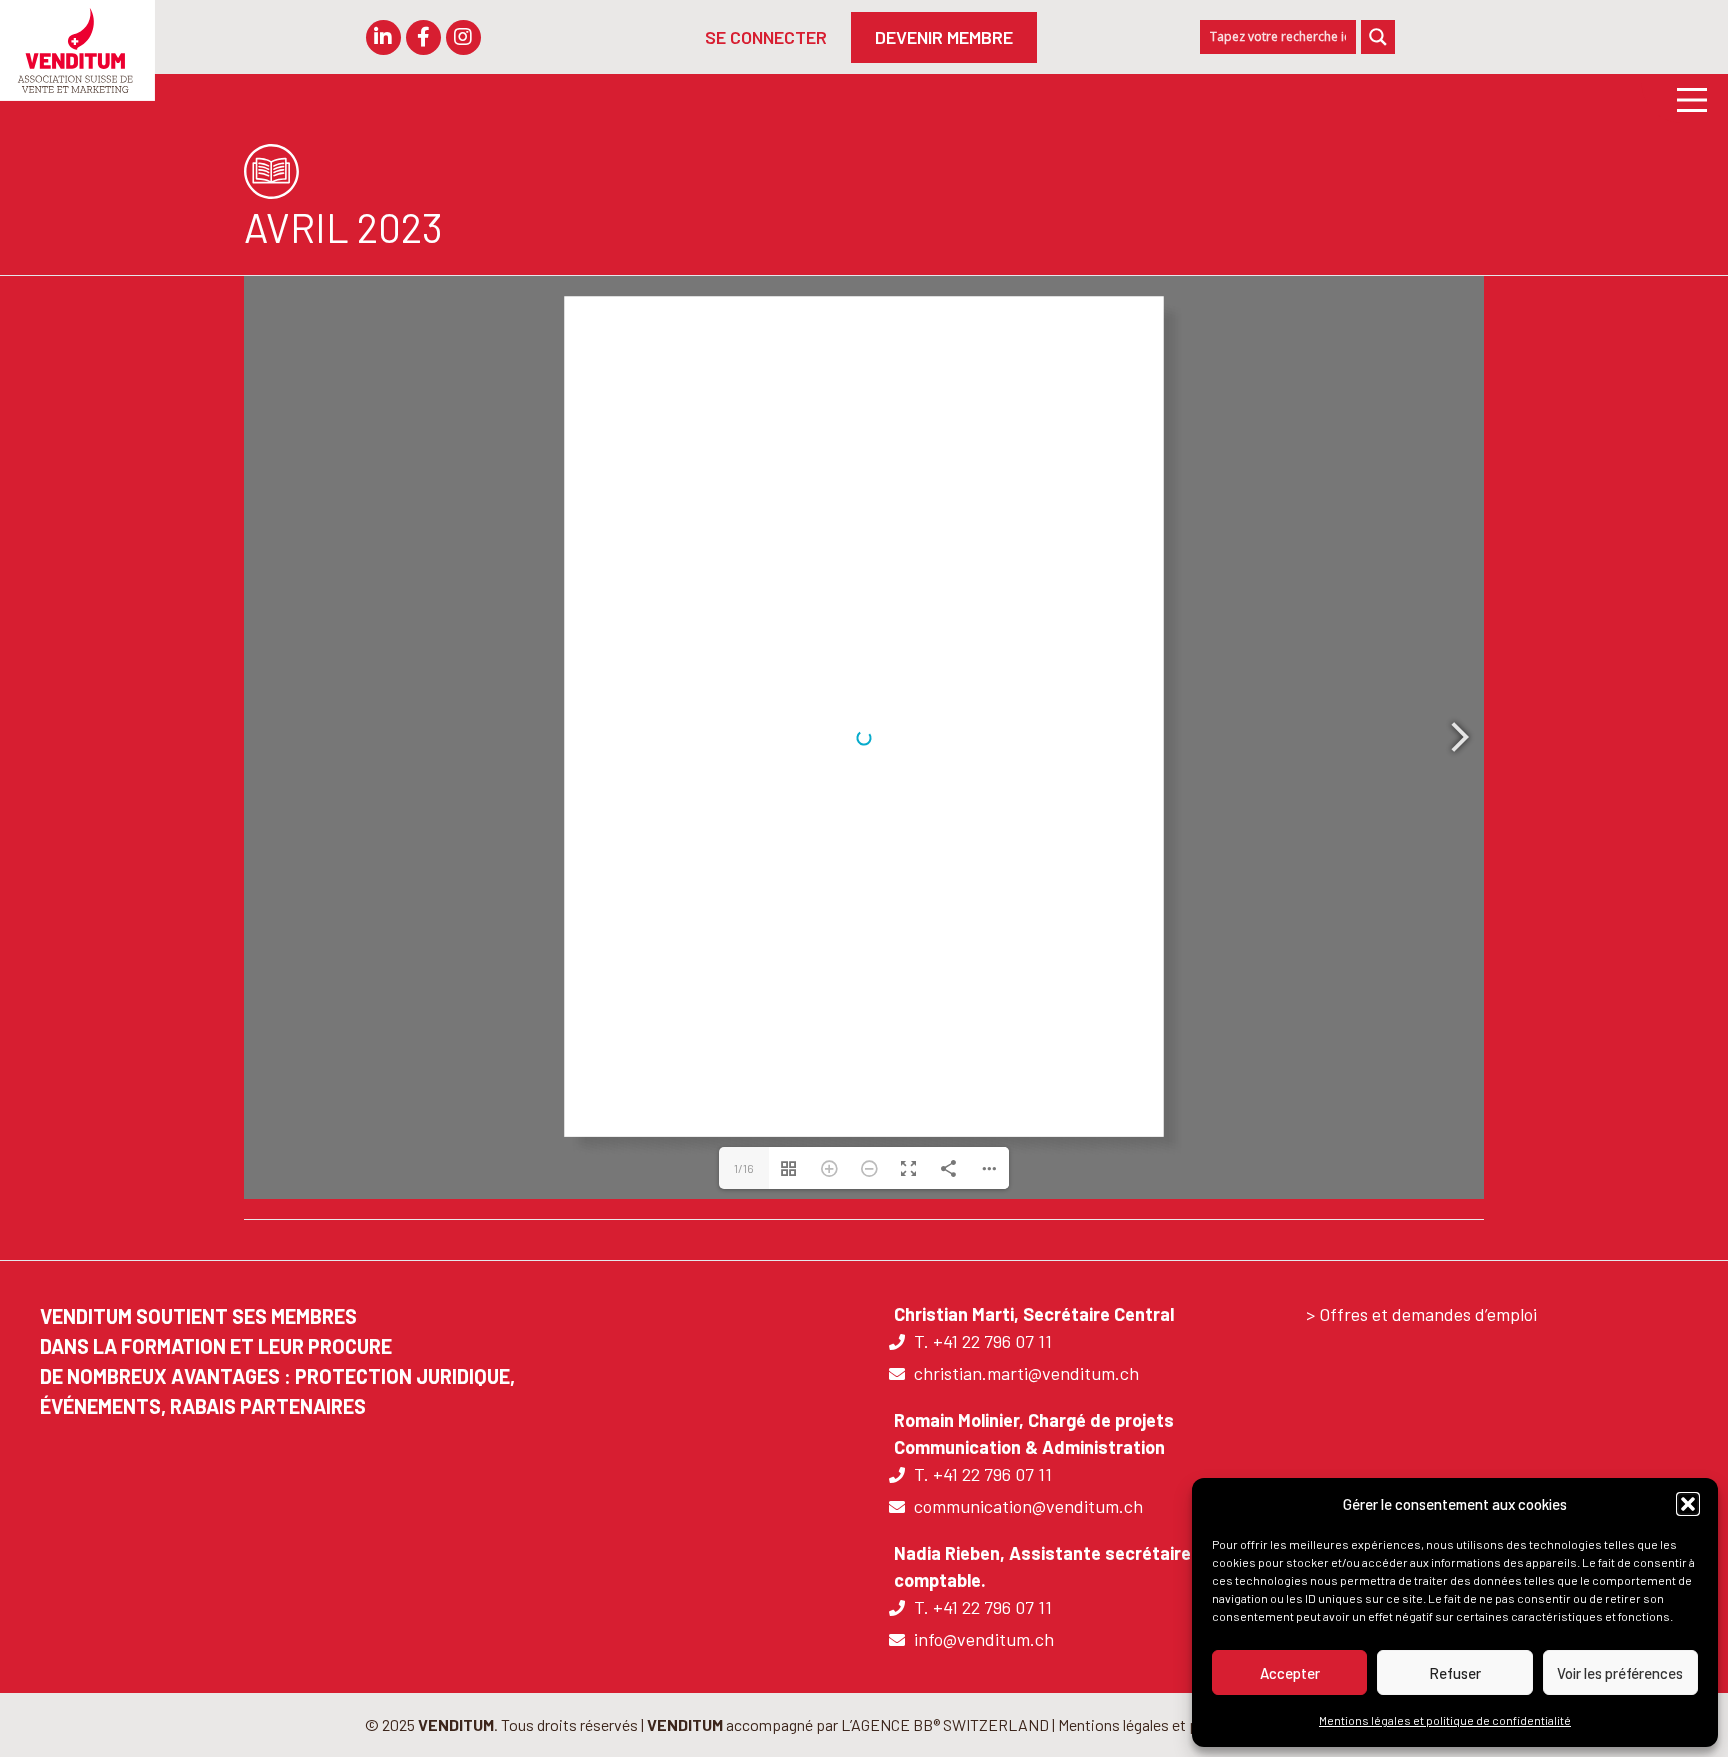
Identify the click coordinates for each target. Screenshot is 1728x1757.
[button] (1688, 1504)
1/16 (744, 1168)
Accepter (1290, 1673)
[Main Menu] (1684, 98)
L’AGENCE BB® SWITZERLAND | (949, 1724)
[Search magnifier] (1378, 37)
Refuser (1455, 1673)
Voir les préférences (1620, 1673)
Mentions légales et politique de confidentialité (1445, 1720)
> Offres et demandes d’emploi (1421, 1314)
